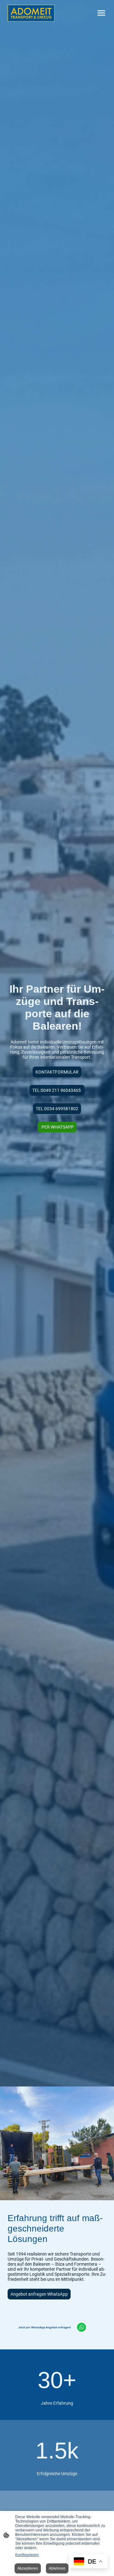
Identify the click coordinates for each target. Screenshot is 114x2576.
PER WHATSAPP (57, 1127)
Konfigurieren (27, 2555)
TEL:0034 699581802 (57, 1109)
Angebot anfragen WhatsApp (39, 2294)
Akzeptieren (28, 2568)
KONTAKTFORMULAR (57, 1072)
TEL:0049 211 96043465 (57, 1090)
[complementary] (88, 2562)
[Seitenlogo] (31, 13)
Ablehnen (57, 2568)
